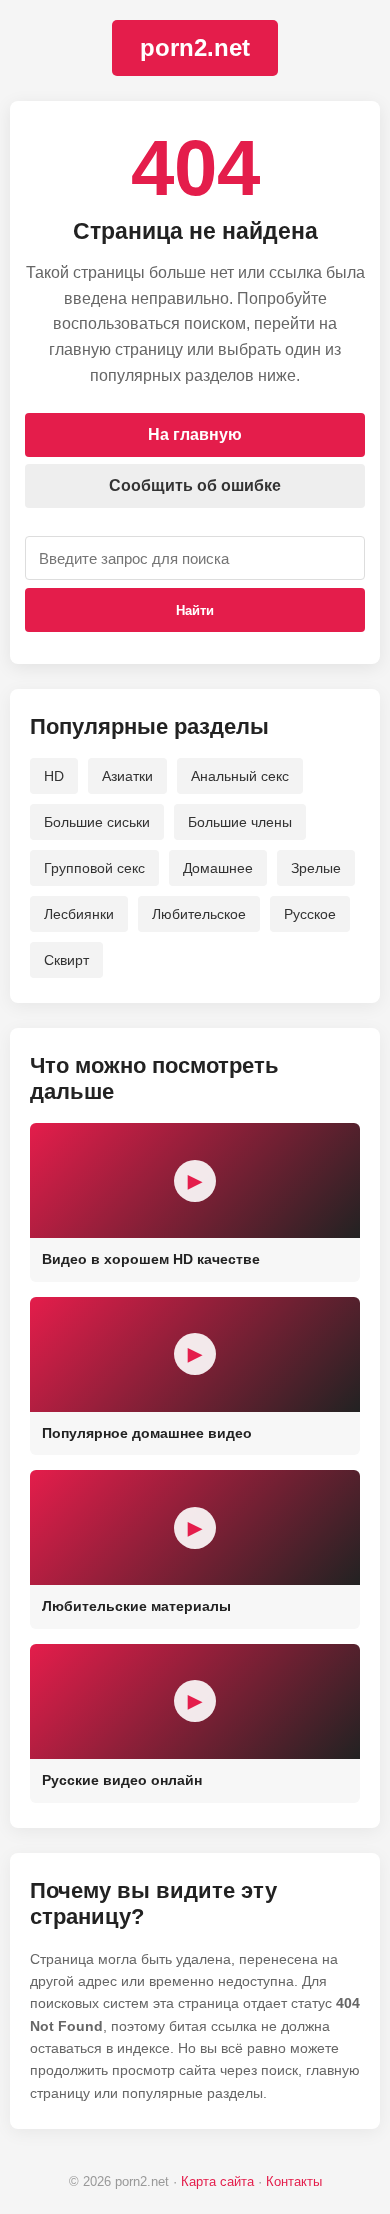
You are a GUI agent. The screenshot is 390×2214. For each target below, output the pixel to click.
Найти (195, 610)
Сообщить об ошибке (195, 485)
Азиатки (127, 776)
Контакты (294, 2181)
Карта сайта (217, 2181)
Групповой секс (94, 868)
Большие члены (240, 822)
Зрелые (316, 868)
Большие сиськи (97, 822)
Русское (310, 914)
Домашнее (218, 868)
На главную (195, 434)
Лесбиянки (79, 914)
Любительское (199, 914)
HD (54, 776)
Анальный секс (240, 776)
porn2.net (195, 47)
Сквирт (66, 960)
